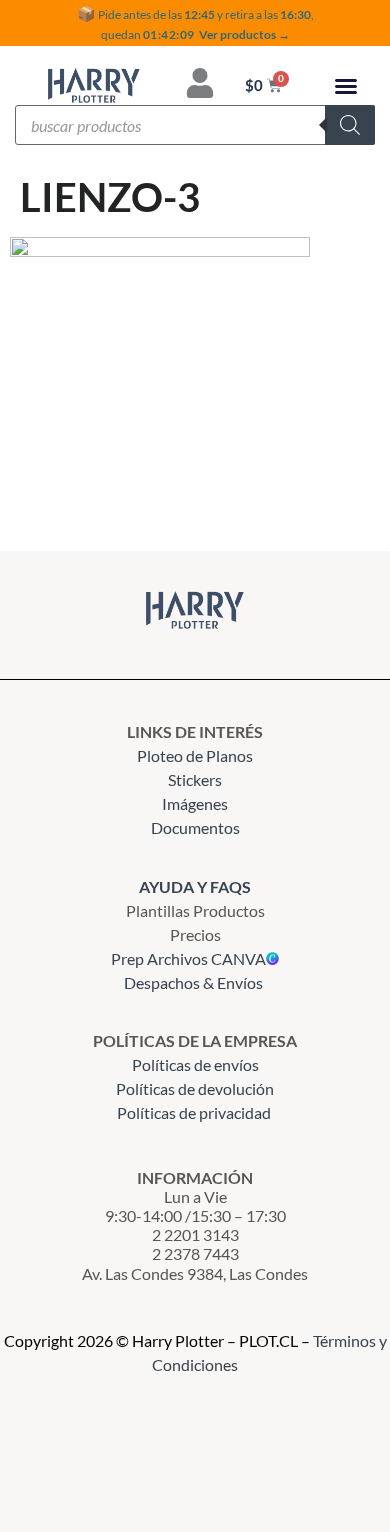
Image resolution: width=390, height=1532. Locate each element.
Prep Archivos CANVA (188, 958)
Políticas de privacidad (195, 1112)
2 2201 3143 (195, 1234)
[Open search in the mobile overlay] (195, 125)
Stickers (195, 779)
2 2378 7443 (195, 1253)
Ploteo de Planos (195, 755)
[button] (346, 86)
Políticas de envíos (195, 1064)
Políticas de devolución (195, 1088)
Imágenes (195, 803)
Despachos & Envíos (193, 982)
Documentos (195, 827)
